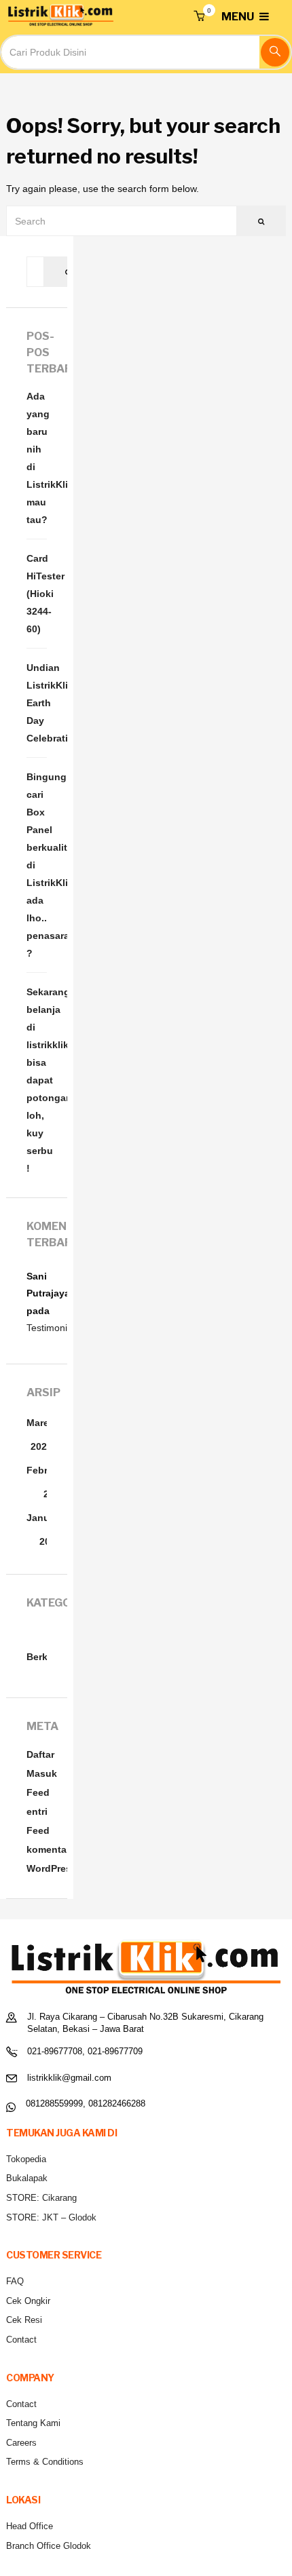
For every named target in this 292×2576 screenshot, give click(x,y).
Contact (21, 2340)
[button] (199, 17)
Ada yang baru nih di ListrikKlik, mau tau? (37, 458)
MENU (239, 17)
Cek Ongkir (28, 2301)
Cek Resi (24, 2320)
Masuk (42, 1773)
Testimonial (51, 1328)
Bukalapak (27, 2178)
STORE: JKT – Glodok (51, 2217)
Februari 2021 (46, 1482)
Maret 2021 (39, 1435)
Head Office (30, 2526)
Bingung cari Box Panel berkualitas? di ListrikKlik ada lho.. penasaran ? (37, 865)
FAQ (15, 2281)
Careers (21, 2443)
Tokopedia (26, 2159)
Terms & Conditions (45, 2462)
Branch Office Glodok (49, 2546)
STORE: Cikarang (41, 2198)
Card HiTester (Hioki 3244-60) (37, 594)
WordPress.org (61, 1868)
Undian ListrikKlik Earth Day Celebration (37, 703)
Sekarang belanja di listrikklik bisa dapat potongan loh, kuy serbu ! (37, 1080)
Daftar (40, 1754)
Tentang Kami (33, 2423)
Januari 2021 (44, 1530)
